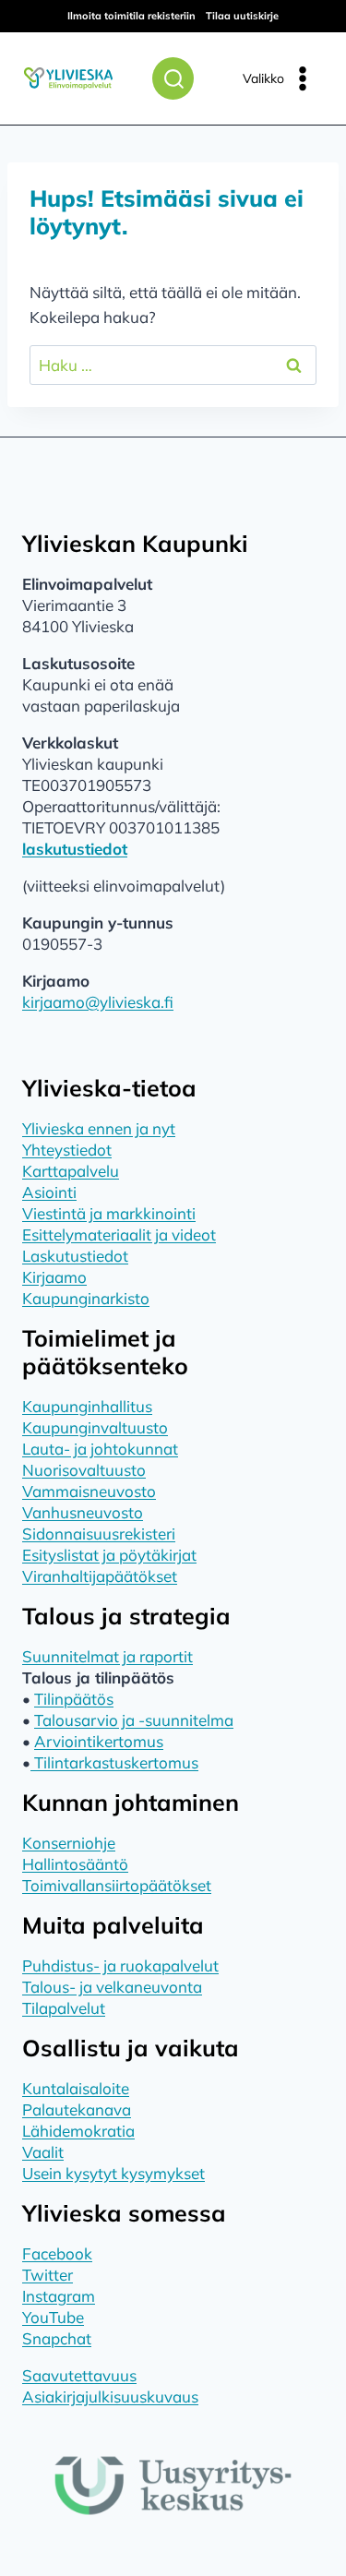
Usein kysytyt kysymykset (113, 2173)
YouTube (53, 2317)
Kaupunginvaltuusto (95, 1427)
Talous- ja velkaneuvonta (112, 1987)
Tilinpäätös (74, 1699)
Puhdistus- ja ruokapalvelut (120, 1965)
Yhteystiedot (67, 1150)
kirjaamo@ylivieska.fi (98, 1002)
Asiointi (49, 1192)
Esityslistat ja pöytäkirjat (109, 1555)
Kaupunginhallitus (87, 1406)
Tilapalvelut (64, 2008)
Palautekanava (77, 2109)
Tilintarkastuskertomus (114, 1762)
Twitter (48, 2275)
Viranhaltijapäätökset (100, 1576)
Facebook (57, 2253)
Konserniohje (69, 1843)
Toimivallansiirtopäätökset (117, 1885)
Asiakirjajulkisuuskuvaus (110, 2396)
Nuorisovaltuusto (84, 1470)
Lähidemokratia (78, 2131)
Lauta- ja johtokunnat (100, 1449)
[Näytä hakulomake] (173, 78)
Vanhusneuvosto (83, 1512)
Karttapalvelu (71, 1171)
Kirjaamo (54, 1277)
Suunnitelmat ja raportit (107, 1656)
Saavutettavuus (79, 2375)
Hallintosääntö (75, 1864)
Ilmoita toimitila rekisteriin (131, 16)
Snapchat (57, 2338)
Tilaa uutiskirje (242, 16)
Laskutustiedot (75, 1256)
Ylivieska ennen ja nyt (99, 1128)
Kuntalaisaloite (76, 2088)
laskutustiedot (75, 849)
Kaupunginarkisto (86, 1298)
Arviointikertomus (99, 1741)
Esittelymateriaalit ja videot (119, 1234)
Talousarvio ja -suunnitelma (134, 1720)
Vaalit (43, 2152)
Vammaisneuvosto (89, 1491)
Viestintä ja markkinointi (109, 1213)
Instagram (59, 2296)
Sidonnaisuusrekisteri (99, 1534)
